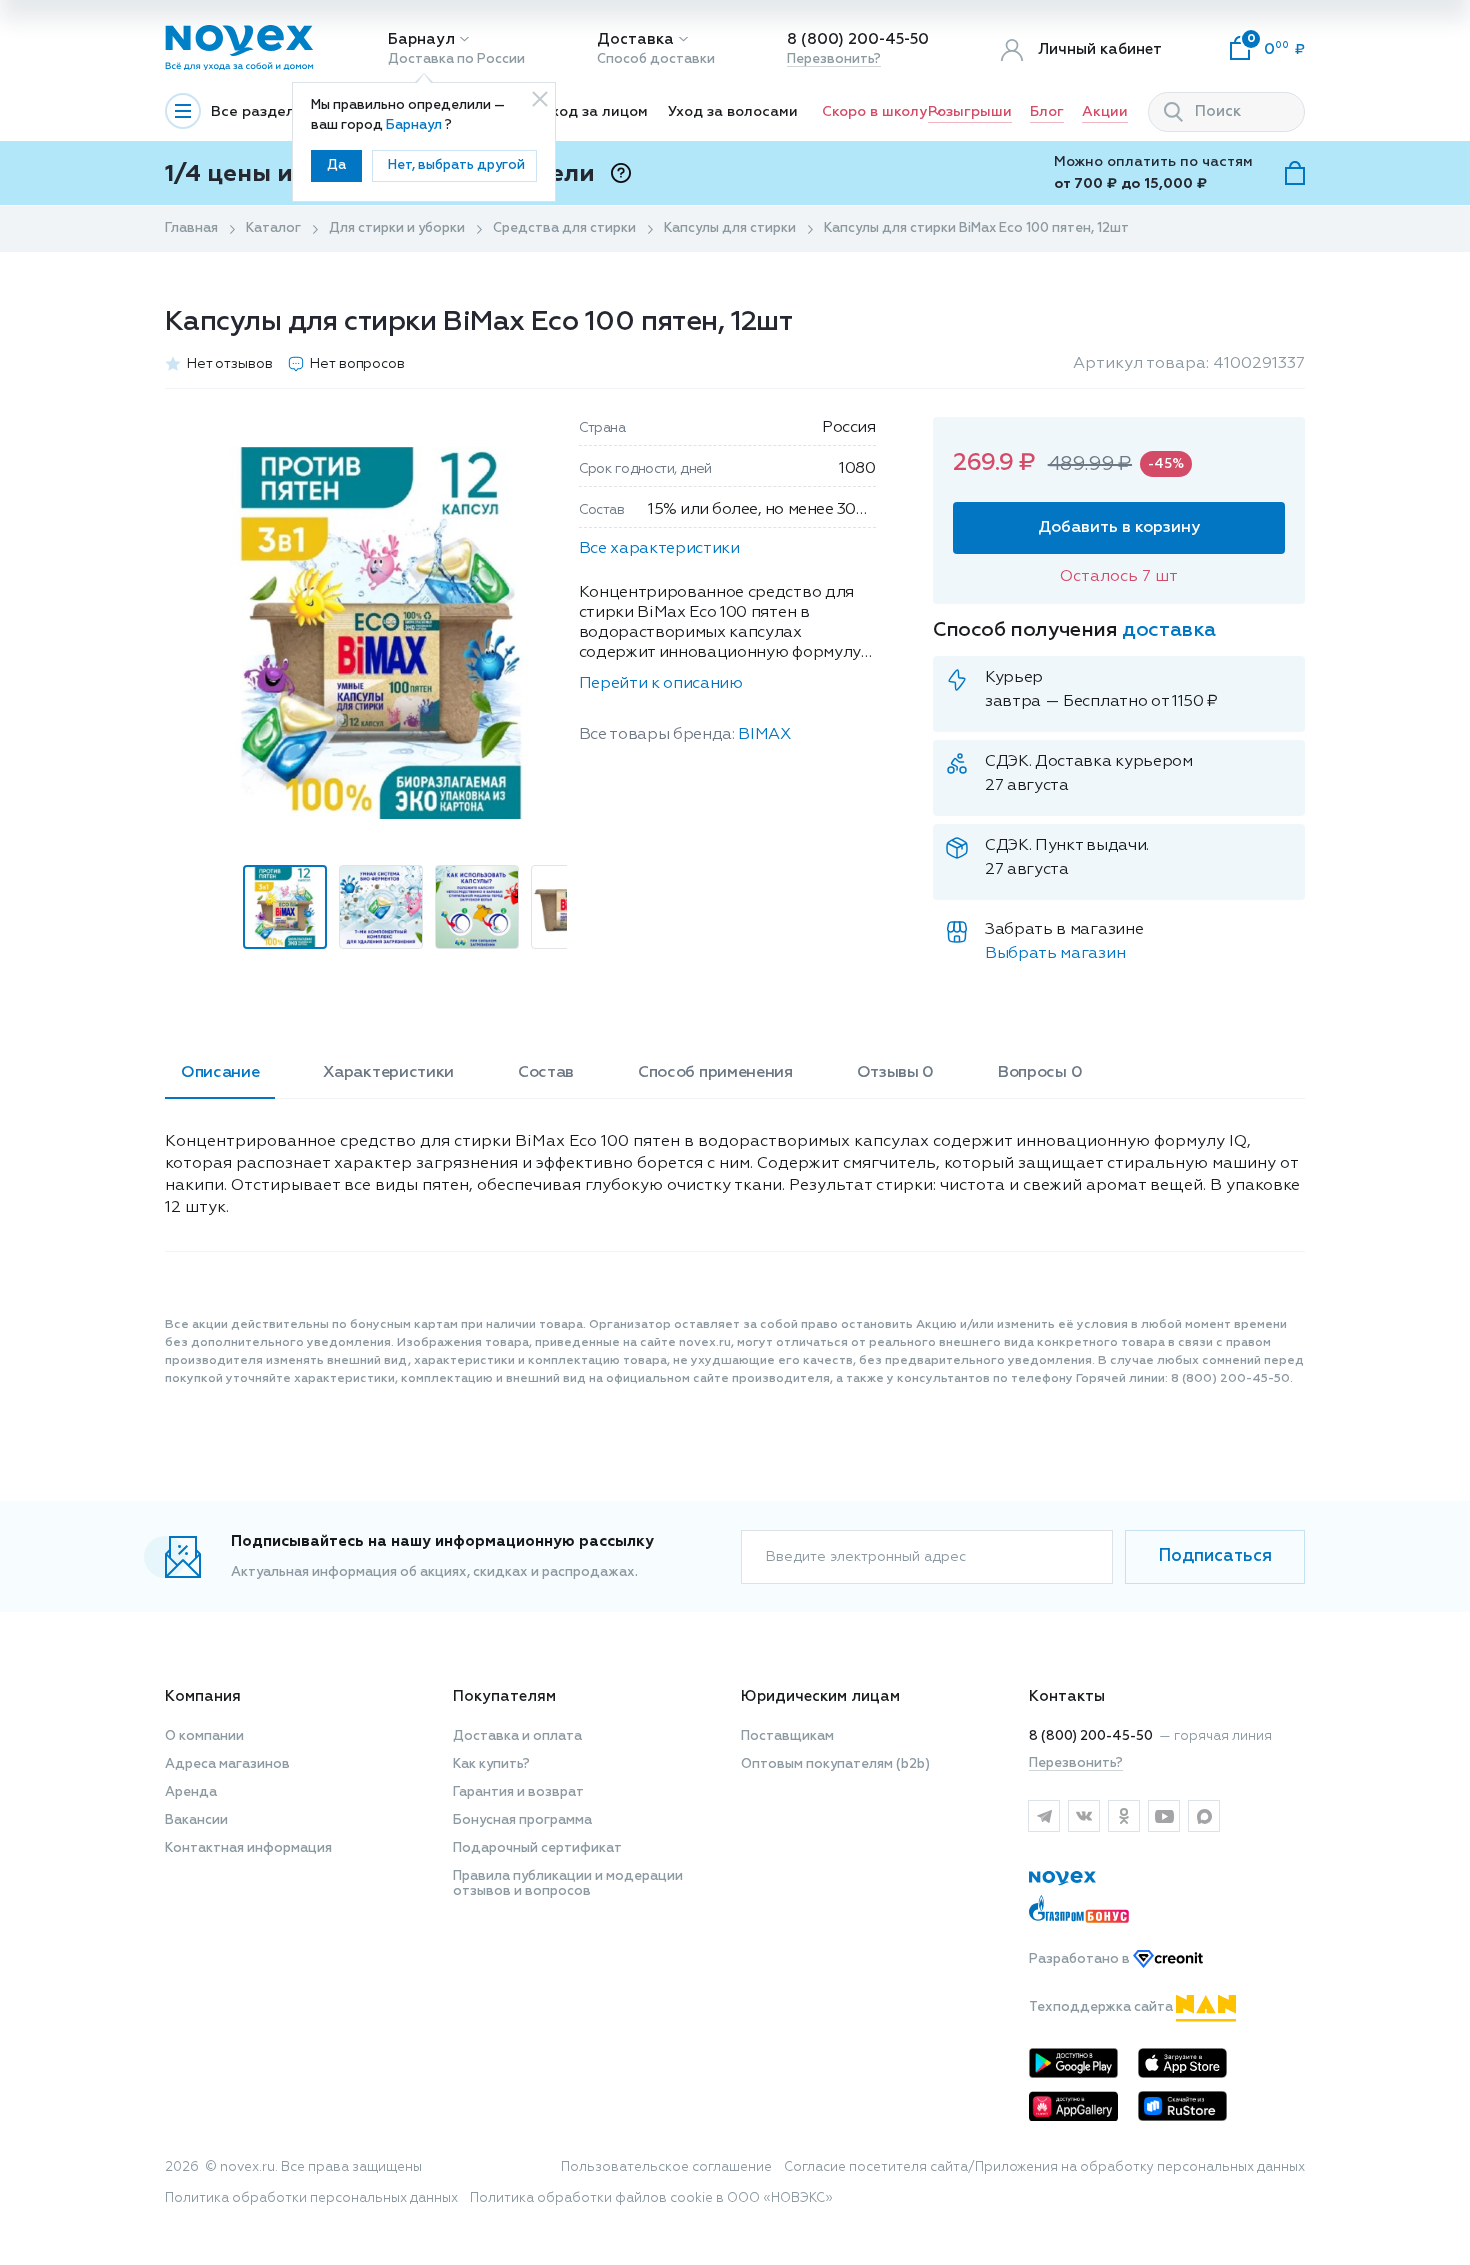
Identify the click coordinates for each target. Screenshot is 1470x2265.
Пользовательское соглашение (666, 2167)
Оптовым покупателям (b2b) (835, 1764)
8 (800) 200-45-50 (858, 39)
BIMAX (764, 735)
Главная (191, 228)
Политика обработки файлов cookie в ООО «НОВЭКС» (651, 2198)
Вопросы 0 (1040, 1073)
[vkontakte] (1084, 1816)
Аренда (191, 1792)
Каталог (273, 228)
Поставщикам (787, 1736)
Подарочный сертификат (537, 1848)
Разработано (1081, 1959)
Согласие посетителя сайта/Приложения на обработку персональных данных (1044, 2167)
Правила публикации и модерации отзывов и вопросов (568, 1884)
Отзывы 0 (895, 1073)
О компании (204, 1736)
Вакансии (196, 1820)
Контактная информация (248, 1848)
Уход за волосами (733, 112)
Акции (1105, 112)
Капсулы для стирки (730, 228)
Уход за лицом (595, 112)
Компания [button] (203, 1696)
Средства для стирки (564, 228)
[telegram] (1044, 1816)
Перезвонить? (834, 59)
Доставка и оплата (517, 1736)
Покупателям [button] (504, 1696)
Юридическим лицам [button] (820, 1696)
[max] (1204, 1816)
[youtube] (1164, 1816)
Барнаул (421, 39)
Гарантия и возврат (518, 1792)
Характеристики (388, 1073)
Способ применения (715, 1073)
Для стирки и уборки (397, 228)
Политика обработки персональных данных (311, 2198)
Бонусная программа (522, 1820)
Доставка (635, 39)
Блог (1047, 112)
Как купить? (491, 1764)
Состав (546, 1073)
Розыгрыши (970, 112)
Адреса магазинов (227, 1764)
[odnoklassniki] (1124, 1816)
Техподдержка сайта (1102, 2007)
